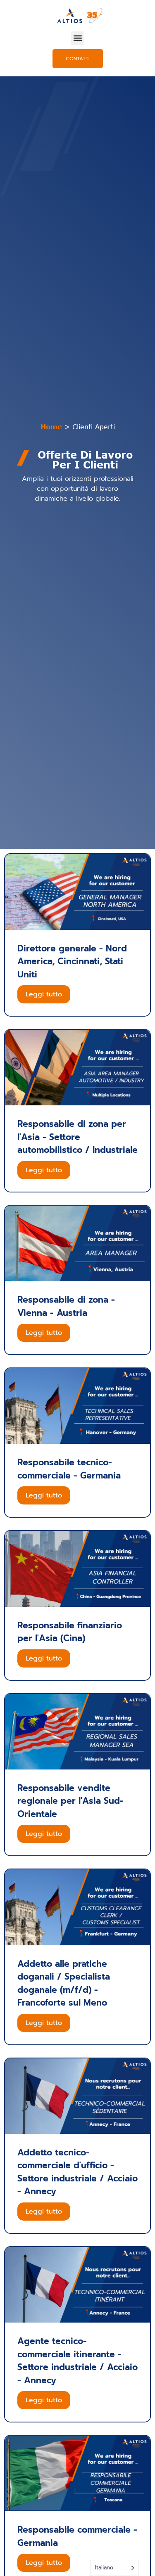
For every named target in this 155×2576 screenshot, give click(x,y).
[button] (77, 38)
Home (51, 427)
